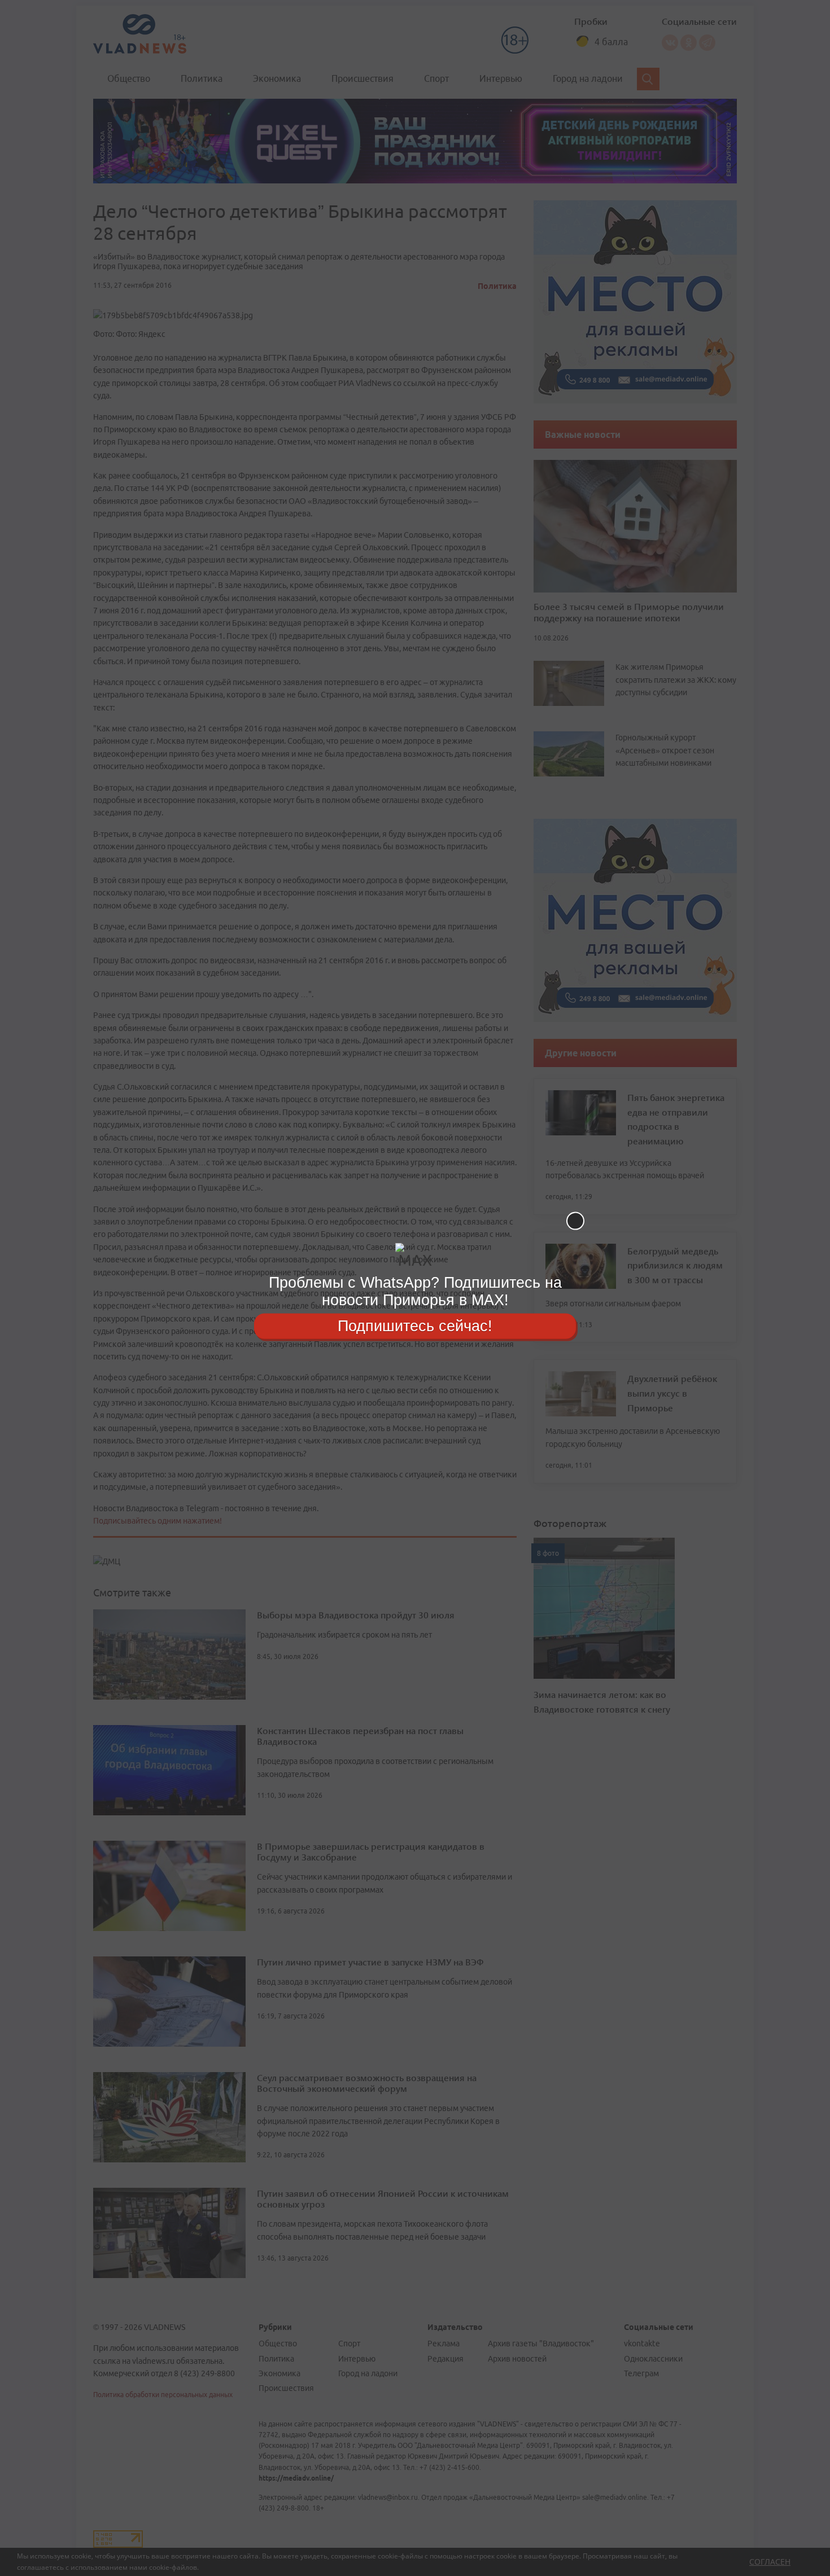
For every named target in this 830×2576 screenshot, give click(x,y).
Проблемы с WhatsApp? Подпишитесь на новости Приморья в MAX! (415, 1291)
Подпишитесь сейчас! (415, 1326)
